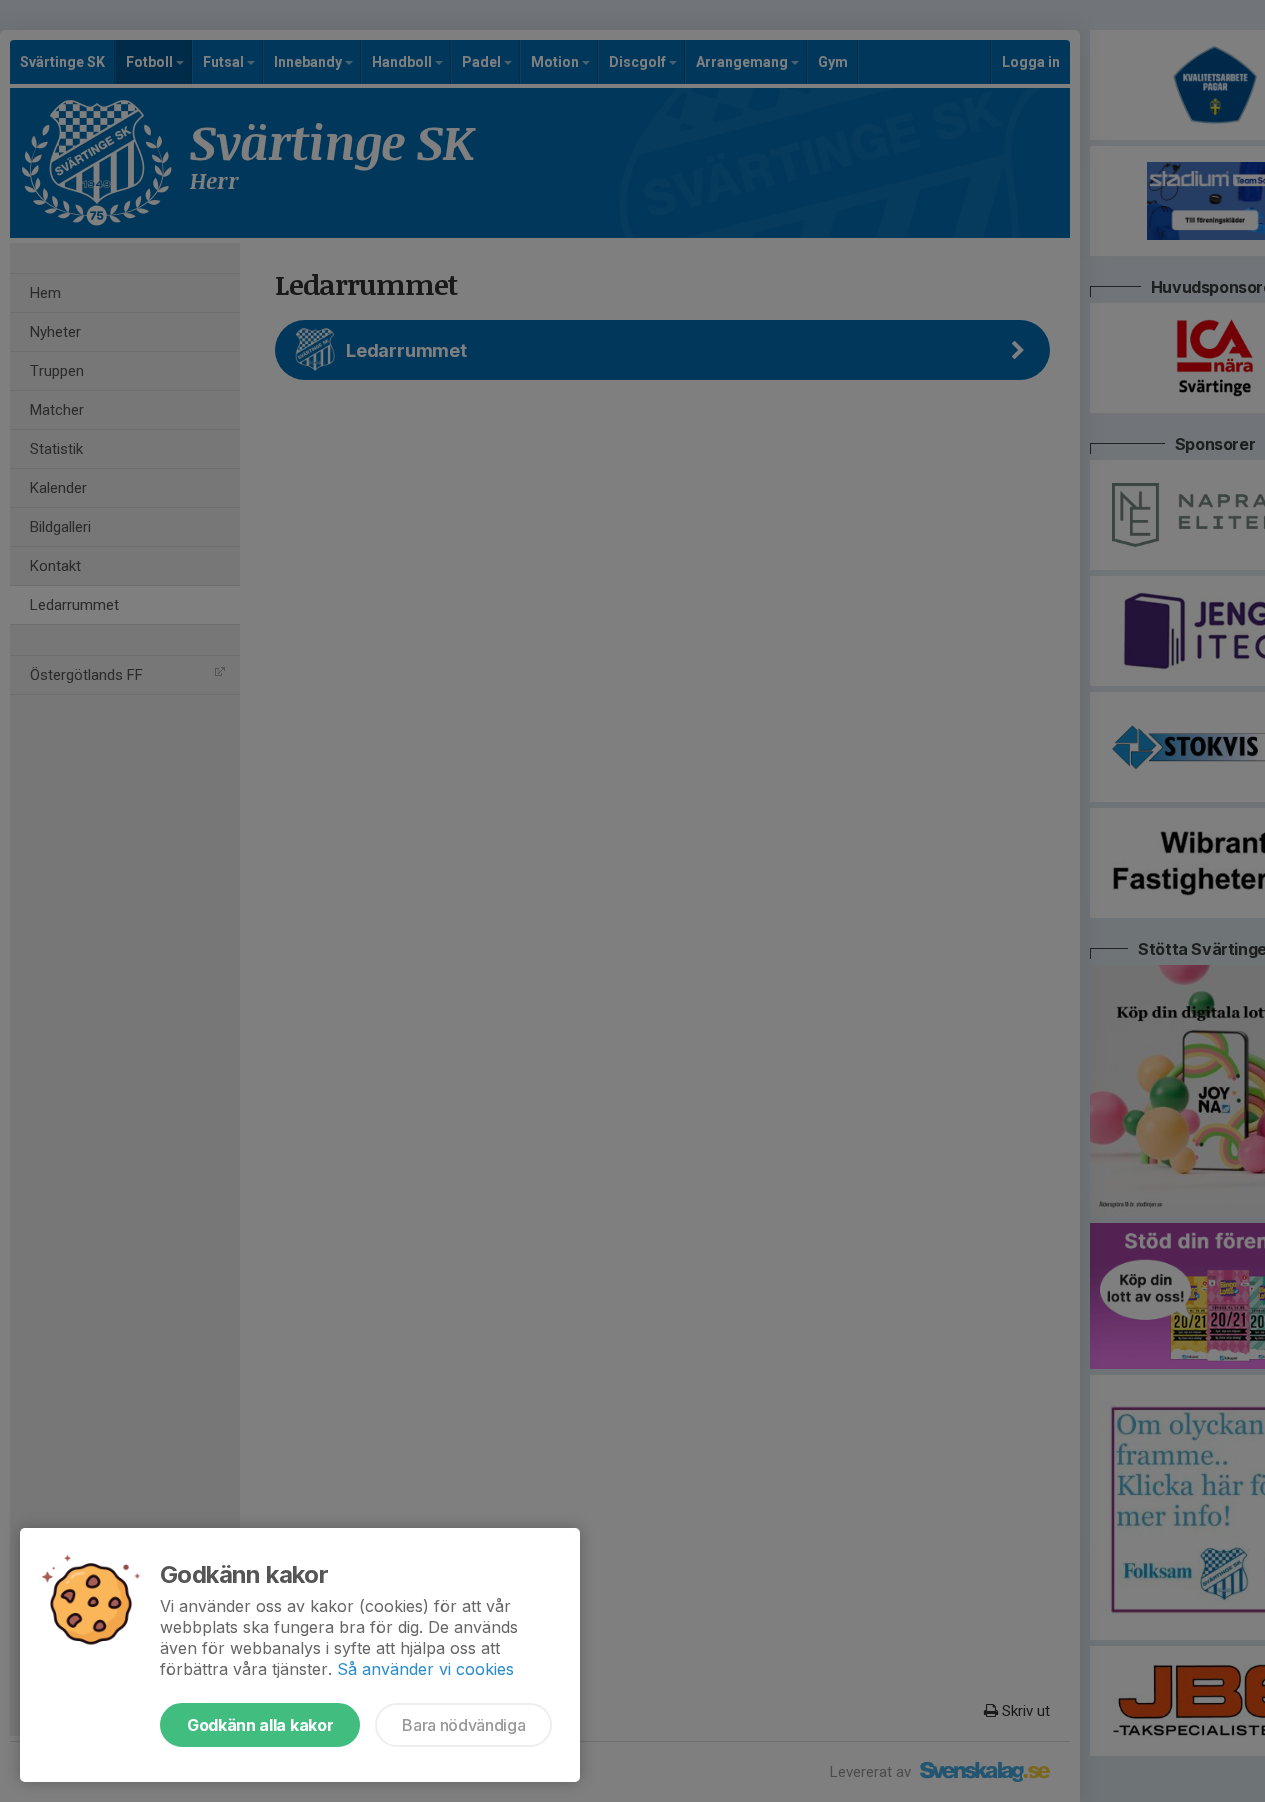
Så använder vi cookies (425, 1669)
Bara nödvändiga (463, 1725)
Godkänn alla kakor (260, 1725)
